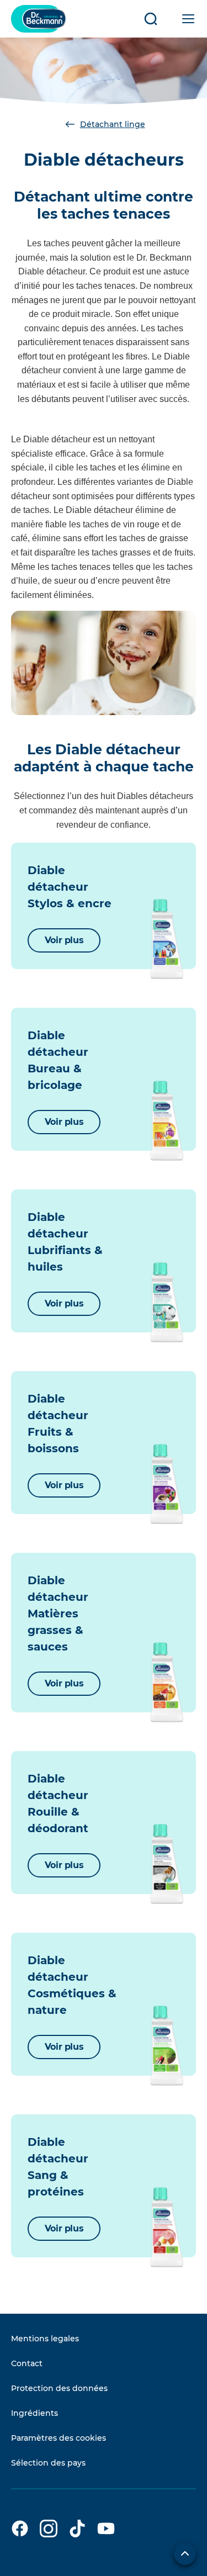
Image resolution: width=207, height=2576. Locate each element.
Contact (27, 2363)
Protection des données (59, 2388)
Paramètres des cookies (59, 2438)
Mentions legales (45, 2339)
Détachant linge (113, 124)
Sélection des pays (48, 2463)
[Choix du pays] (185, 2554)
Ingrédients (34, 2413)
